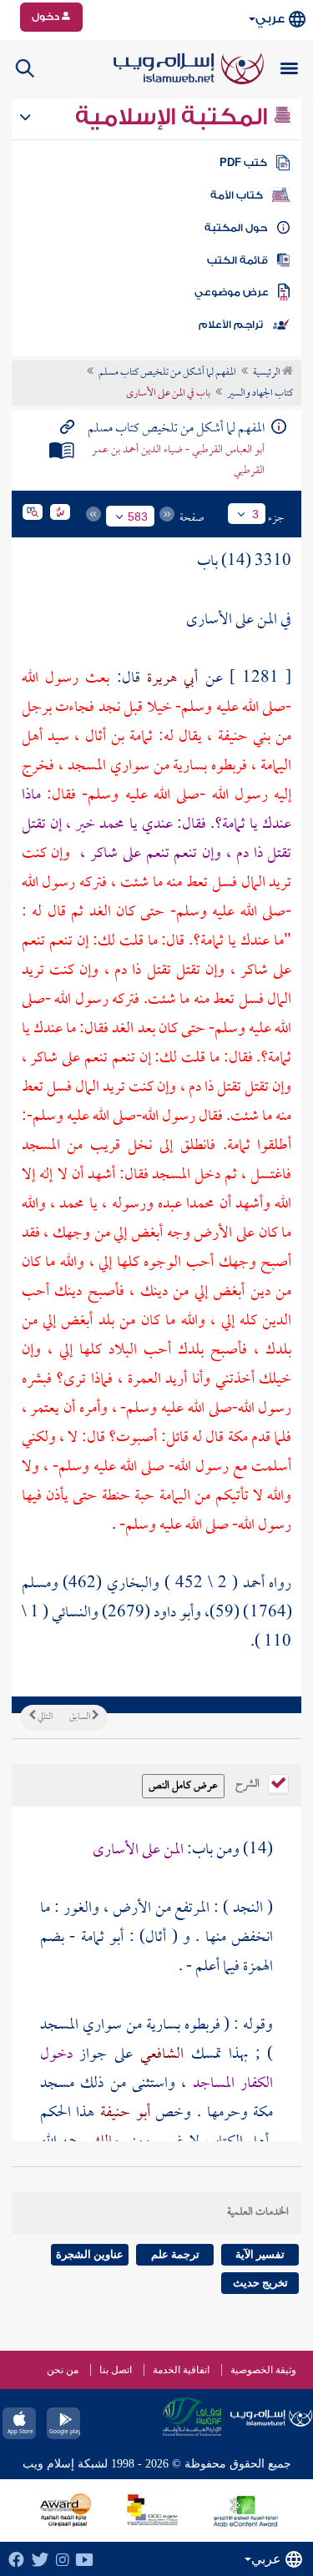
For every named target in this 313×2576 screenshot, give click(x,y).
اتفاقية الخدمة (181, 2370)
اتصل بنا (116, 2370)
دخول (47, 17)
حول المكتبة (236, 228)
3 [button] (255, 514)
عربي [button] (270, 19)
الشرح (249, 1782)
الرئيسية (268, 373)
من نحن (63, 2370)
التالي (44, 1717)
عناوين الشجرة (90, 2254)
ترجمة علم (175, 2254)
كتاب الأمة (237, 195)
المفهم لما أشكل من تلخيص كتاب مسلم (167, 373)
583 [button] (138, 517)
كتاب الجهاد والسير (260, 394)
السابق (81, 1717)
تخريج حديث (260, 2283)
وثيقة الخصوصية (263, 2370)
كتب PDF (243, 163)
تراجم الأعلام (231, 325)
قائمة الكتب (237, 260)
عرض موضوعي (232, 292)
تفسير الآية (260, 2254)
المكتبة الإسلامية (174, 117)
